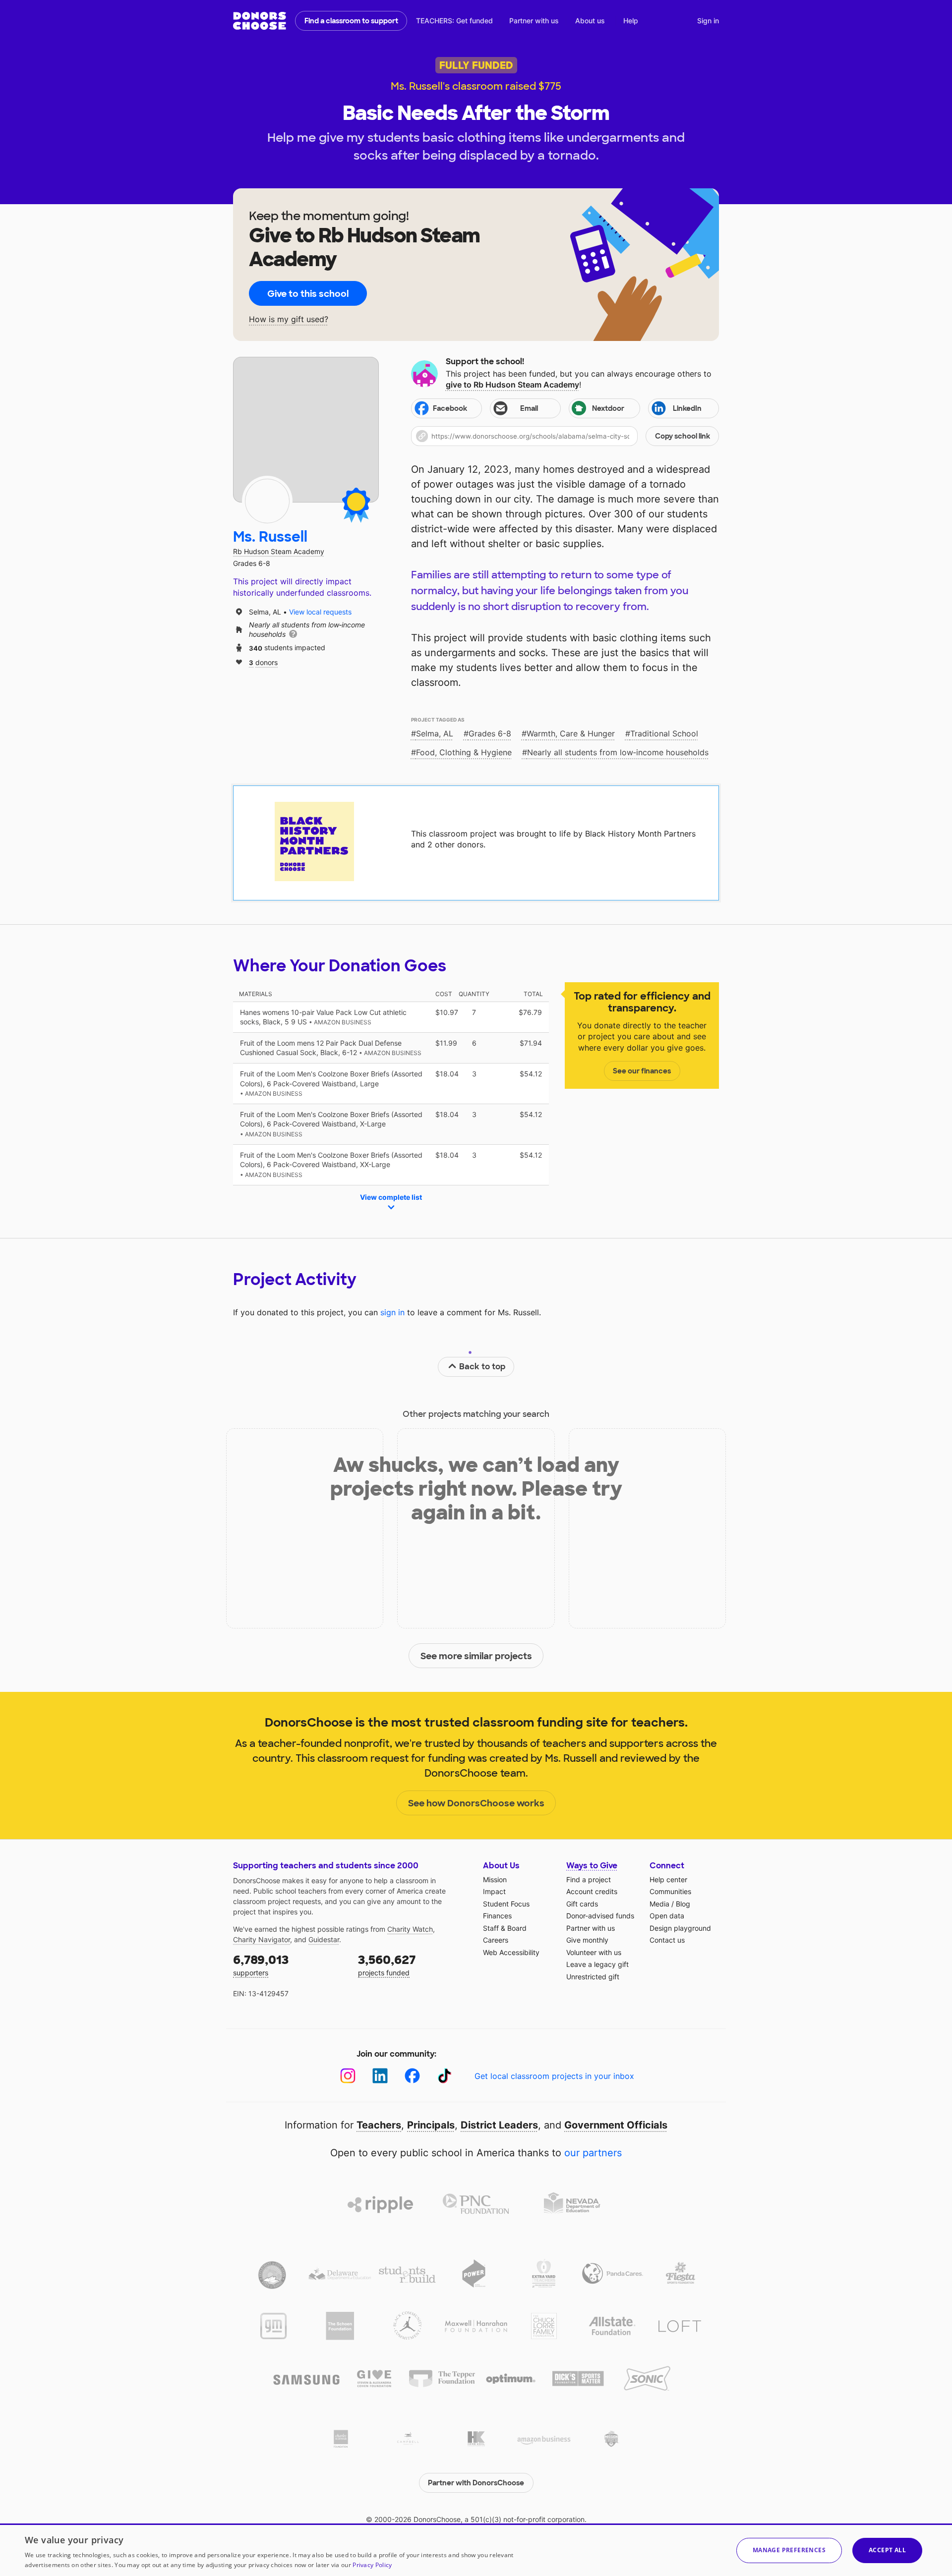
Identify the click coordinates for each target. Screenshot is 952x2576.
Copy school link (683, 436)
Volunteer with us (594, 1952)
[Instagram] (348, 2076)
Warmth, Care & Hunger (571, 733)
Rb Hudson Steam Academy (279, 551)
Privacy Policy (372, 2565)
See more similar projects (476, 1656)
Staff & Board (505, 1928)
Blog (683, 1904)
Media (659, 1904)
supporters (261, 1965)
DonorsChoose (260, 21)
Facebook (450, 408)
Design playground (680, 1928)
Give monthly (587, 1940)
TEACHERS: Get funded (454, 21)
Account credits (592, 1891)
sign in (392, 1312)
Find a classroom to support (351, 21)
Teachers (379, 2125)
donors (263, 662)
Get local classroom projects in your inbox (554, 2076)
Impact (494, 1891)
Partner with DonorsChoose (476, 2483)
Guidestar (324, 1939)
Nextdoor (608, 408)
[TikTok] (445, 2076)
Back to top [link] (482, 1367)
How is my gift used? (289, 319)
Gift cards (582, 1904)
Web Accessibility (511, 1952)
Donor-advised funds (600, 1916)
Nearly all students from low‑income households (618, 752)
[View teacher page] (306, 430)
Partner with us (534, 21)
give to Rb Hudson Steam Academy (512, 385)
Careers (496, 1940)
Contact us (667, 1940)
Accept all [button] (887, 2550)
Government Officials (616, 2125)
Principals (431, 2125)
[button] (565, 436)
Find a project (589, 1879)
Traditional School (664, 733)
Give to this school (308, 294)
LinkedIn (687, 408)
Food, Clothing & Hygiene (464, 752)
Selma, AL (435, 733)
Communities (670, 1891)
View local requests (320, 612)
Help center (668, 1879)
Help (631, 21)
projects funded (387, 1965)
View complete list (391, 1197)
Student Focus (506, 1904)
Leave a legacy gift (597, 1964)
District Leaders (499, 2125)
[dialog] (476, 2550)
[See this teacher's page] (267, 501)
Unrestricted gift (593, 1977)
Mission (495, 1879)
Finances (497, 1916)
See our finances (642, 1071)
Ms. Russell (270, 537)
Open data (667, 1916)
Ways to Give (592, 1866)
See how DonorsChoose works (476, 1803)
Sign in (708, 21)
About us (590, 21)
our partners (593, 2153)
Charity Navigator (262, 1939)
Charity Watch (410, 1929)
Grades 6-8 (490, 733)
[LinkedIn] (380, 2076)
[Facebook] (412, 2076)
